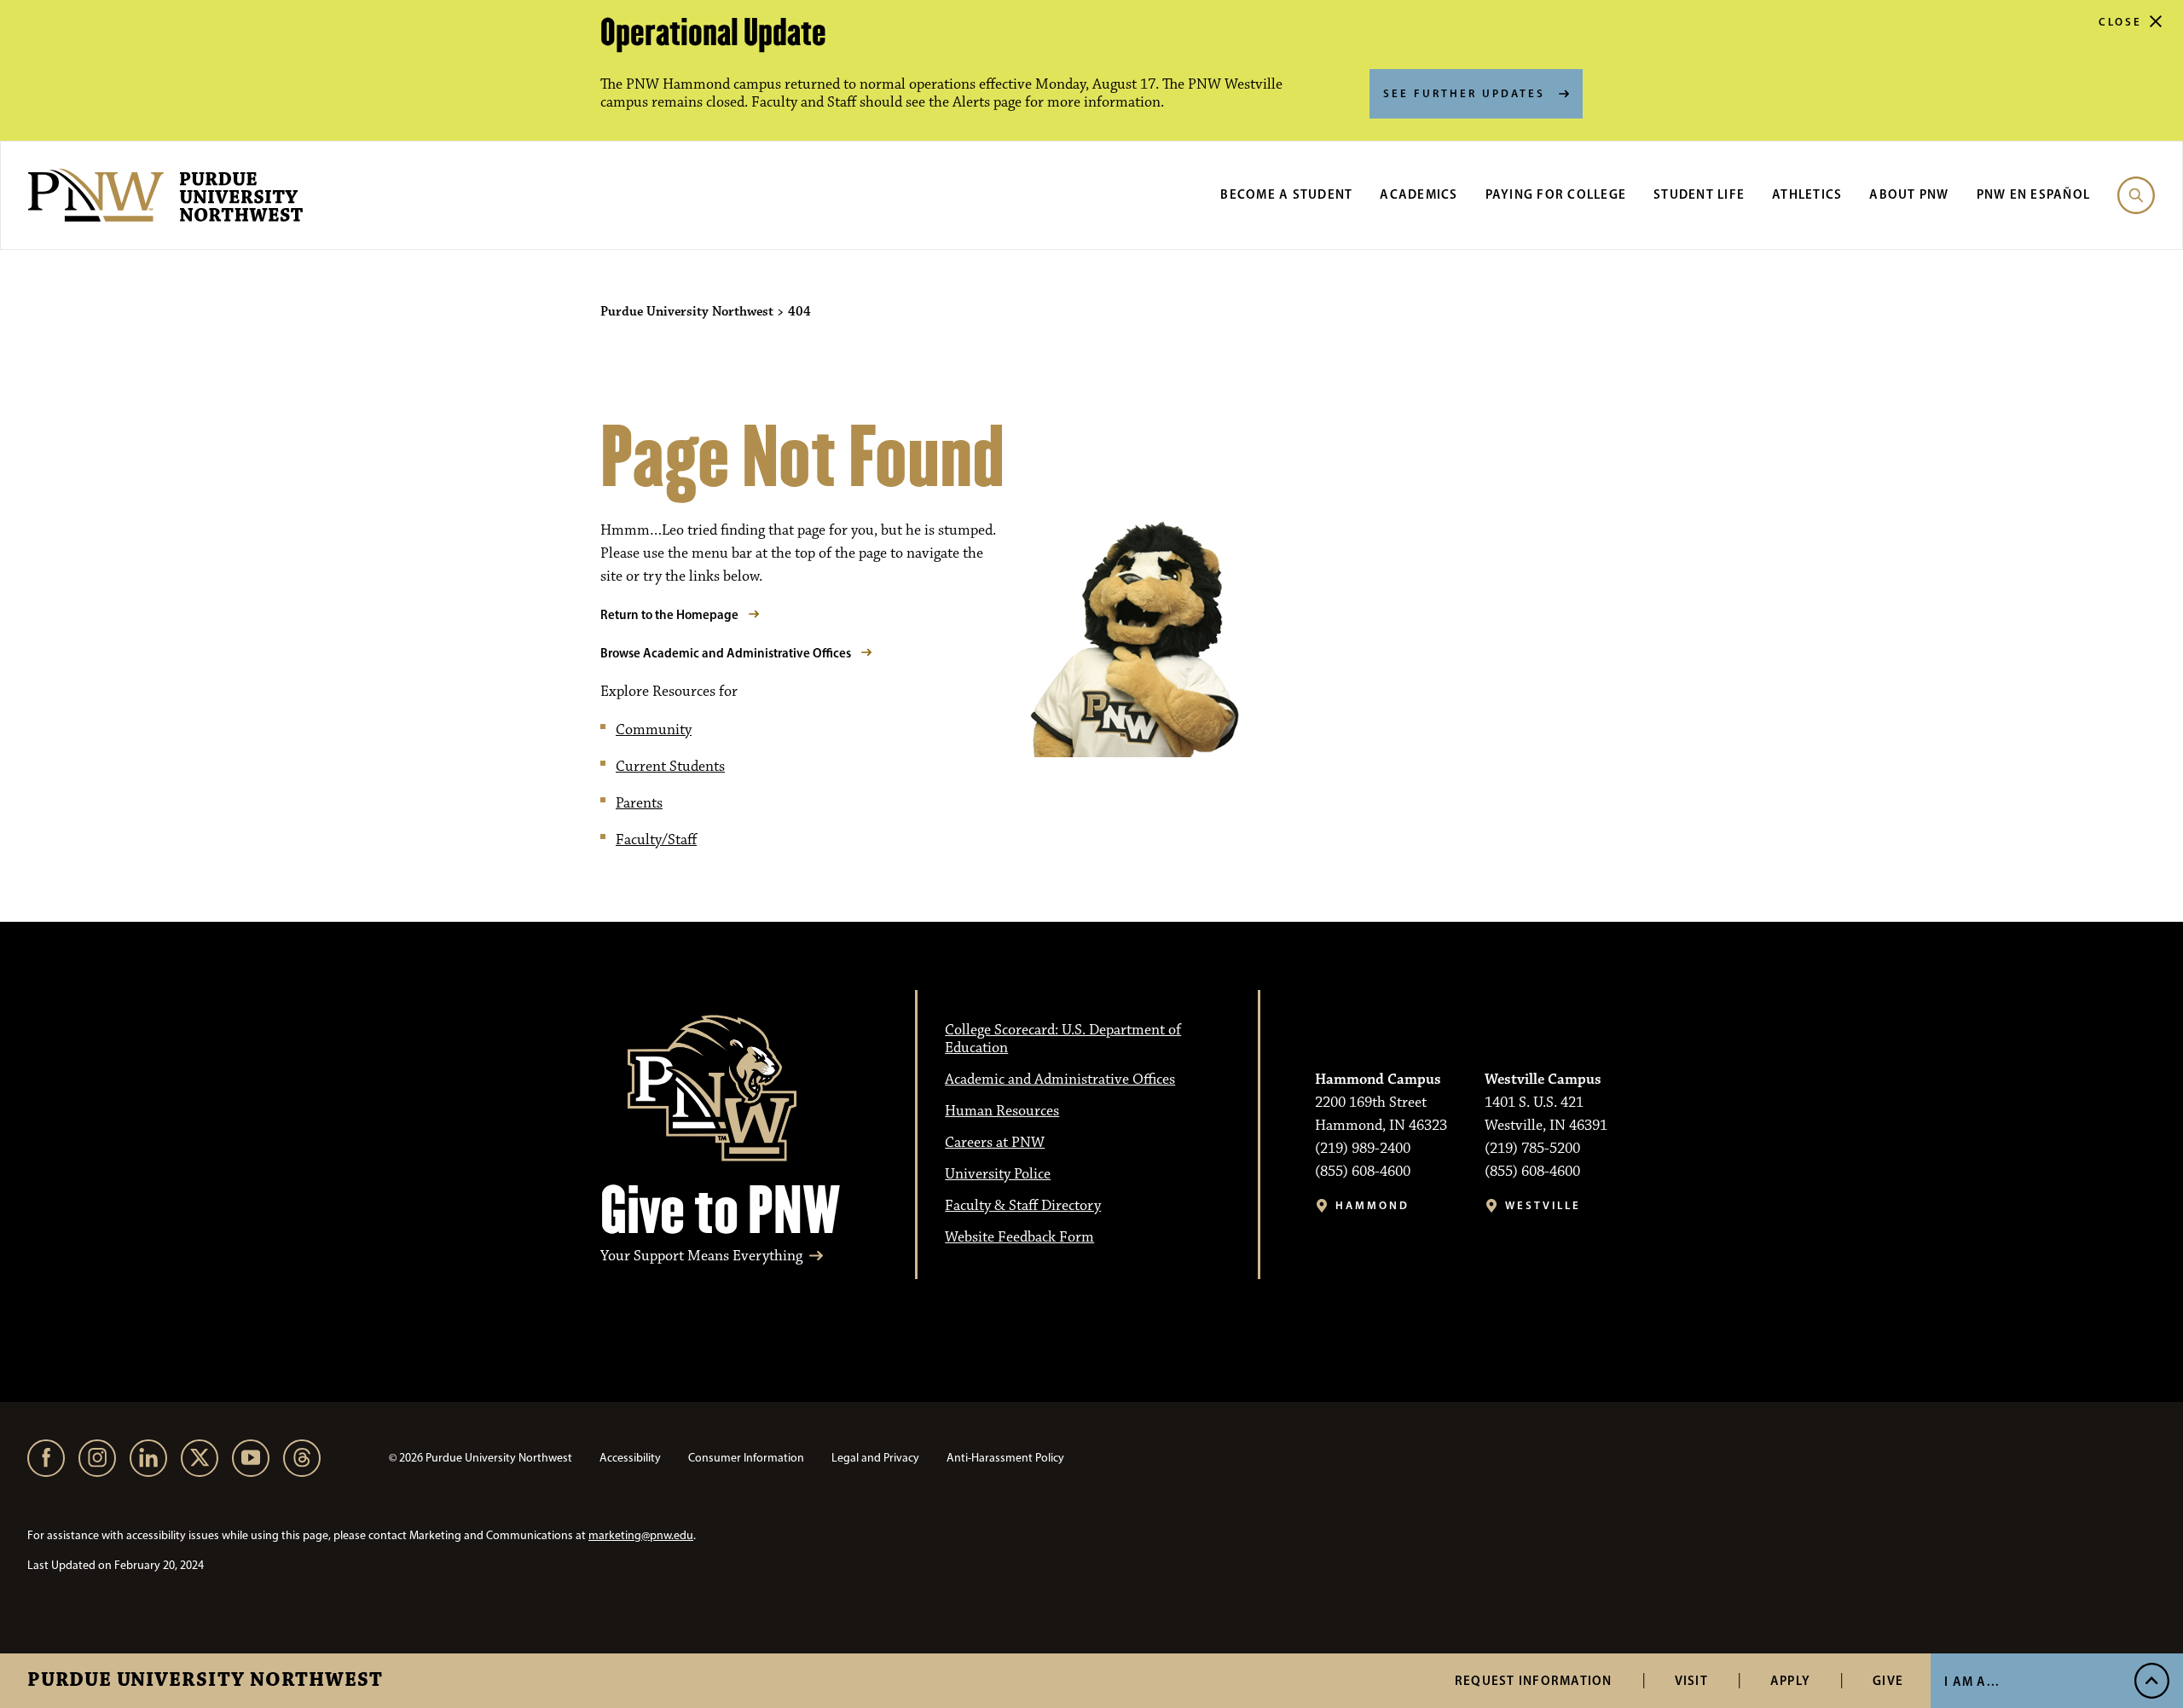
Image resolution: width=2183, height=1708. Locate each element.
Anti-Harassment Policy (1005, 1458)
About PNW (1909, 194)
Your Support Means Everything (701, 1256)
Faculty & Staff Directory (1023, 1206)
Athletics (1807, 194)
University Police (998, 1174)
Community (654, 730)
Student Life (1699, 194)
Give (1888, 1680)
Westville (1543, 1205)
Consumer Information (746, 1458)
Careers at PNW (995, 1143)
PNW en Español (2034, 194)
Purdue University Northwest (205, 1681)
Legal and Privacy (875, 1458)
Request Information (1534, 1680)
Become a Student (1286, 194)
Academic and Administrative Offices (1060, 1080)
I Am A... (1972, 1681)
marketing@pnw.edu (641, 1535)
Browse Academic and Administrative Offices (726, 653)
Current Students (670, 767)
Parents (639, 803)
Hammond (1372, 1205)
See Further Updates (1464, 93)
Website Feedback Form (1019, 1237)
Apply (1790, 1680)
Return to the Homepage (669, 614)
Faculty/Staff (656, 840)
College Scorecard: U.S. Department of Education (1063, 1039)
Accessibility (630, 1458)
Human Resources (1002, 1111)
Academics (1419, 194)
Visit (1691, 1680)
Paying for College (1556, 194)
